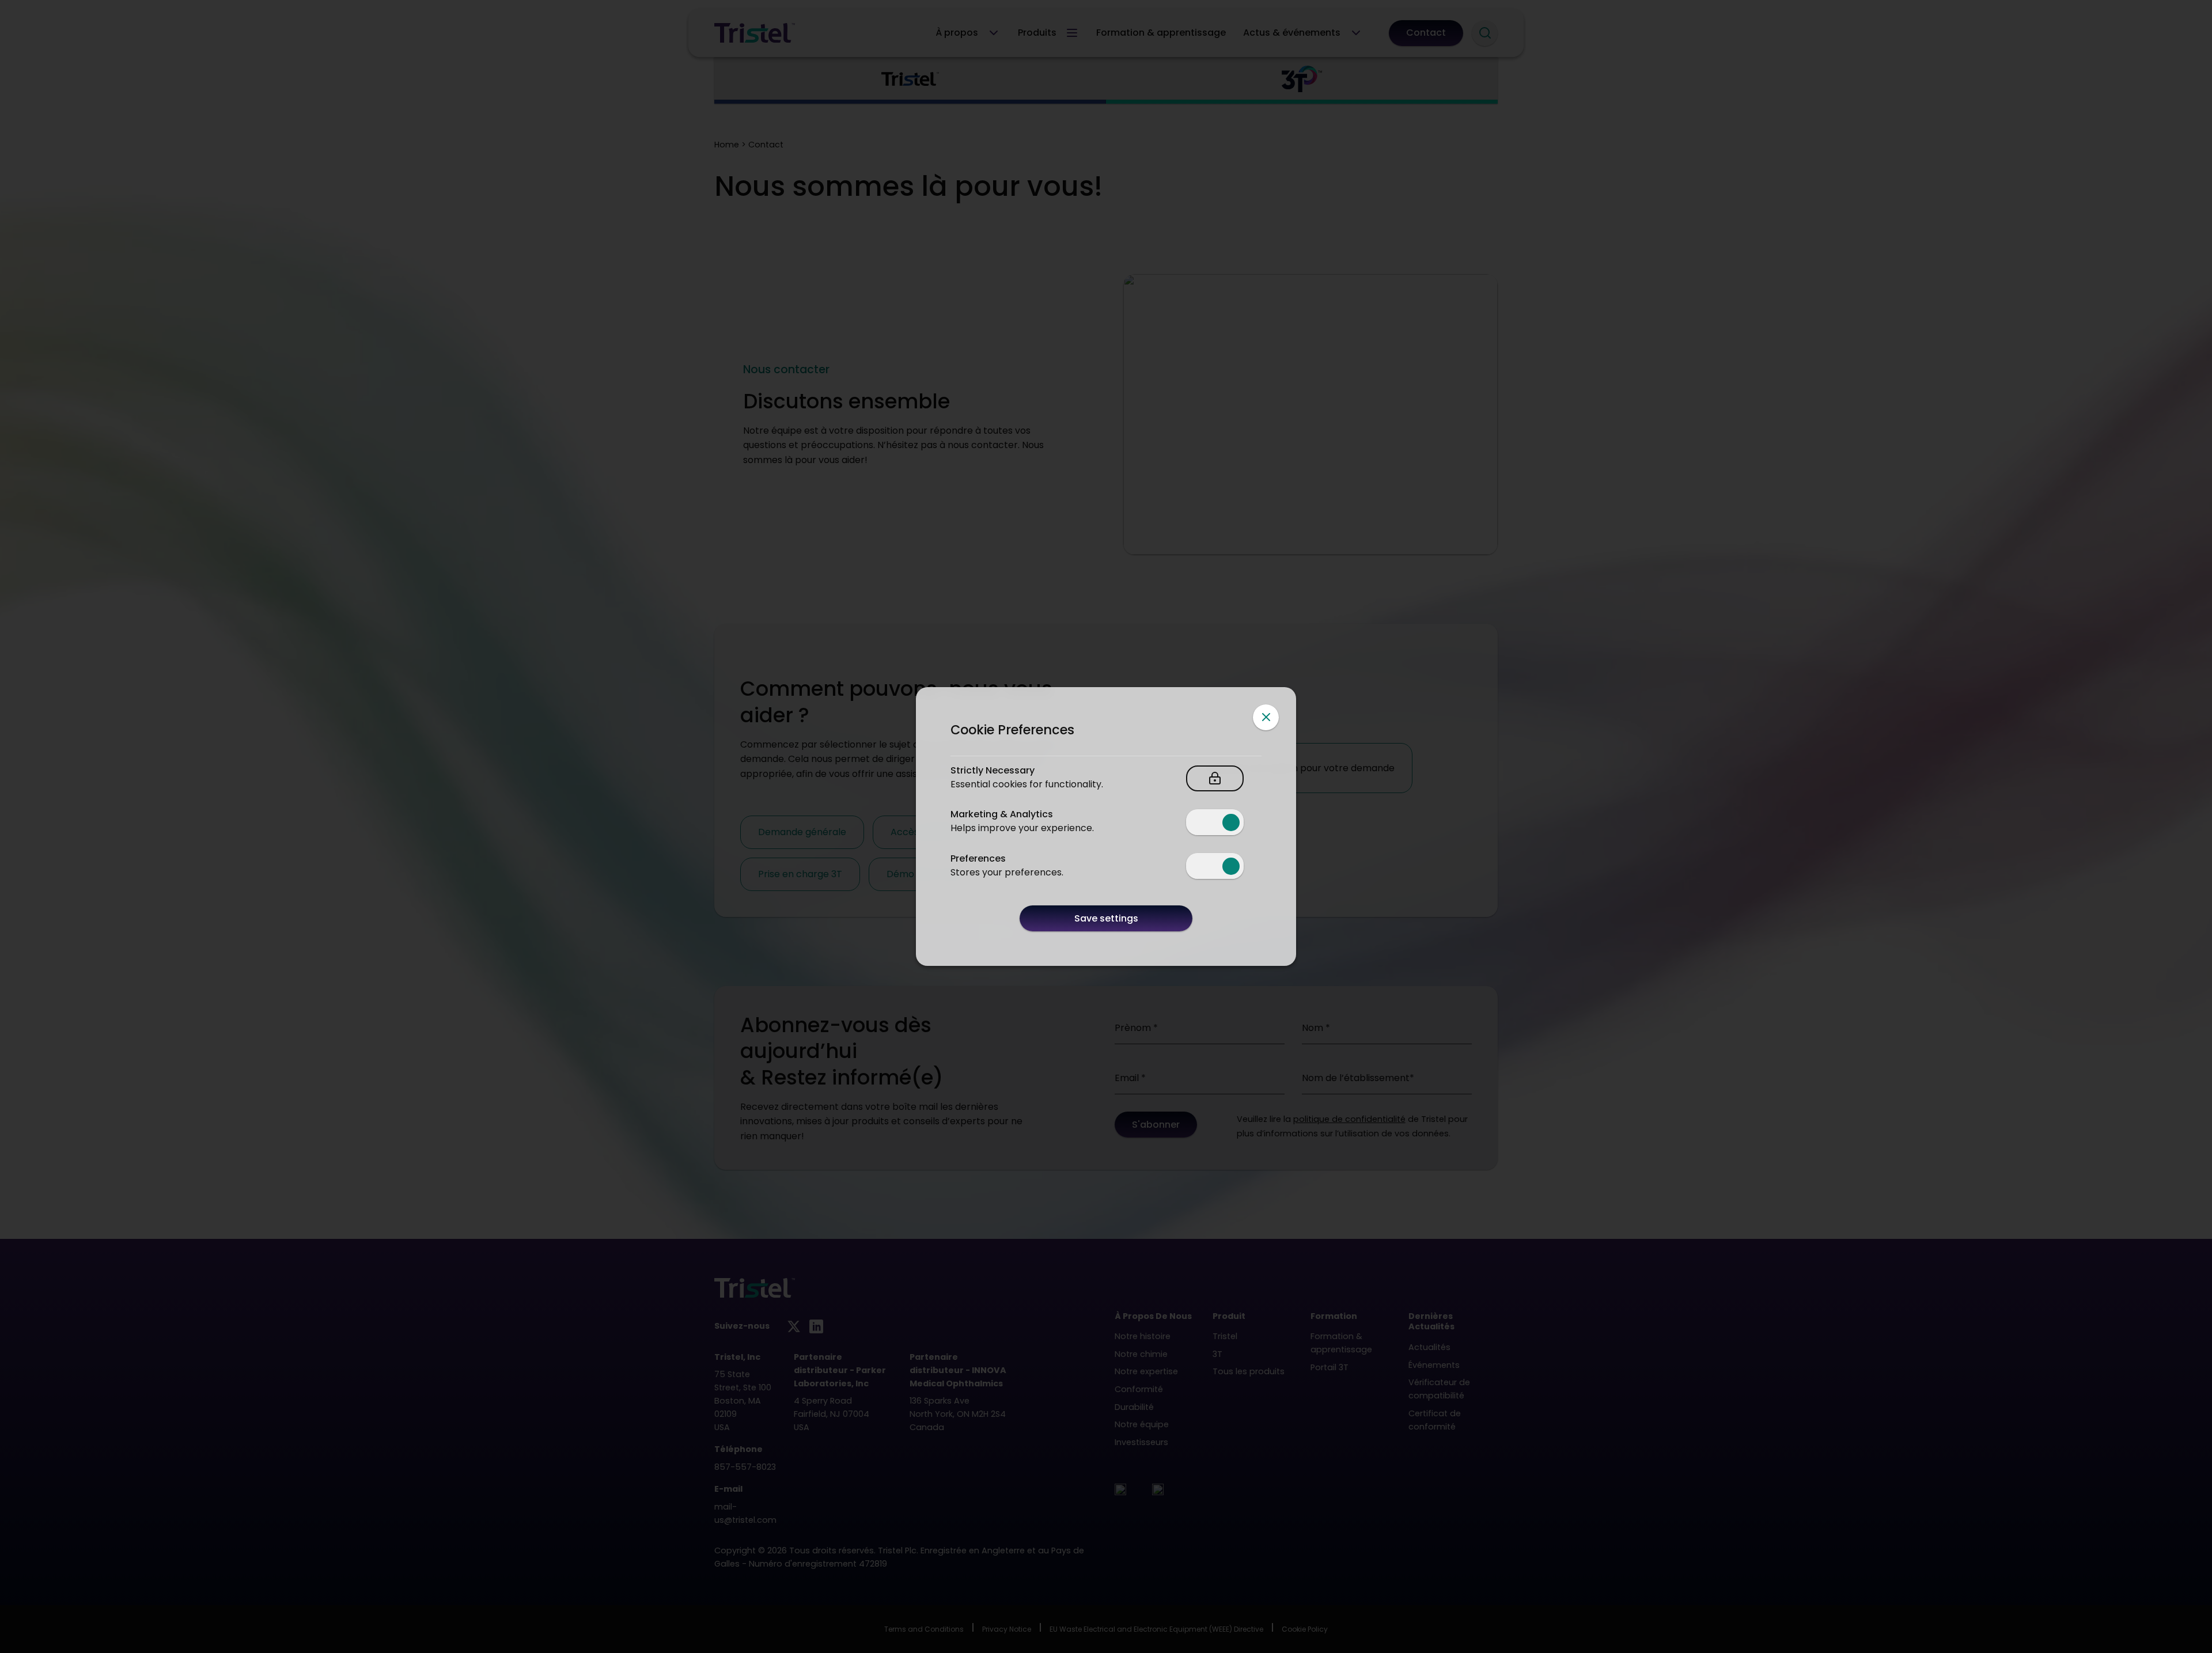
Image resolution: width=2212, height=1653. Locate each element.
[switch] (1215, 822)
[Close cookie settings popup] (1266, 717)
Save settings (1106, 918)
